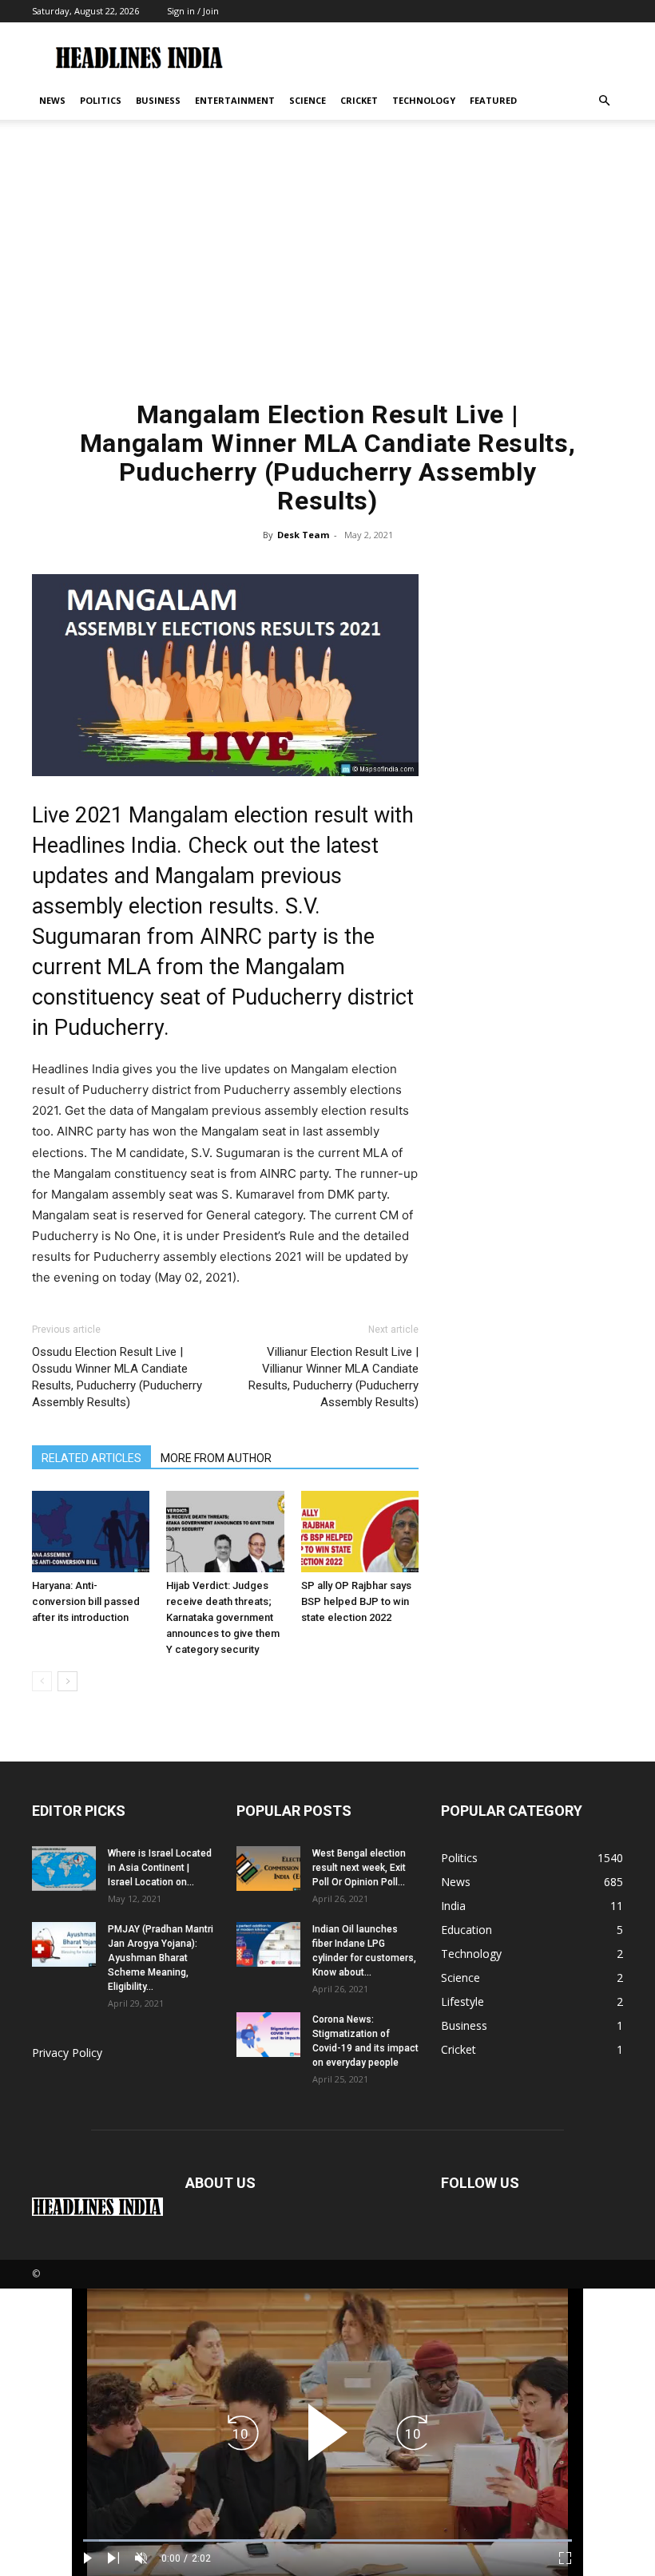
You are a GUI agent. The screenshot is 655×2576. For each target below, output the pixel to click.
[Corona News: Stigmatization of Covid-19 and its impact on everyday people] (268, 2035)
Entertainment (235, 100)
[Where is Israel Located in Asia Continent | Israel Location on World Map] (64, 1869)
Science (308, 100)
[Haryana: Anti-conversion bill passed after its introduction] (91, 1531)
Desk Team (303, 535)
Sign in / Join (193, 11)
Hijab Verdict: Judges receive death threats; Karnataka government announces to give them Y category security (223, 1617)
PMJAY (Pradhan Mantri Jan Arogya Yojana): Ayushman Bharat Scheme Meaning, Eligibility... (161, 1958)
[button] (604, 101)
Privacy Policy (67, 2053)
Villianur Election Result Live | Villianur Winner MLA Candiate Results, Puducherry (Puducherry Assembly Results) (333, 1377)
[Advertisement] (327, 268)
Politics (101, 100)
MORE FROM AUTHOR (216, 1458)
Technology (424, 100)
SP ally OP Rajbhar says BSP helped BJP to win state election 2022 (356, 1601)
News (52, 100)
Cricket (359, 100)
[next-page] (67, 1681)
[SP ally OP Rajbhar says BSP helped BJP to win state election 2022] (360, 1531)
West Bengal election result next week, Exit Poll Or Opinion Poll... (359, 1868)
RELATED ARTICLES (91, 1458)
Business (158, 100)
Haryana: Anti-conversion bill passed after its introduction (86, 1601)
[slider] (327, 2540)
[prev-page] (42, 1681)
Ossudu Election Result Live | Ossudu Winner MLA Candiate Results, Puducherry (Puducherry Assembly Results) (117, 1377)
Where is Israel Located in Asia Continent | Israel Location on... (160, 1868)
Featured (493, 100)
